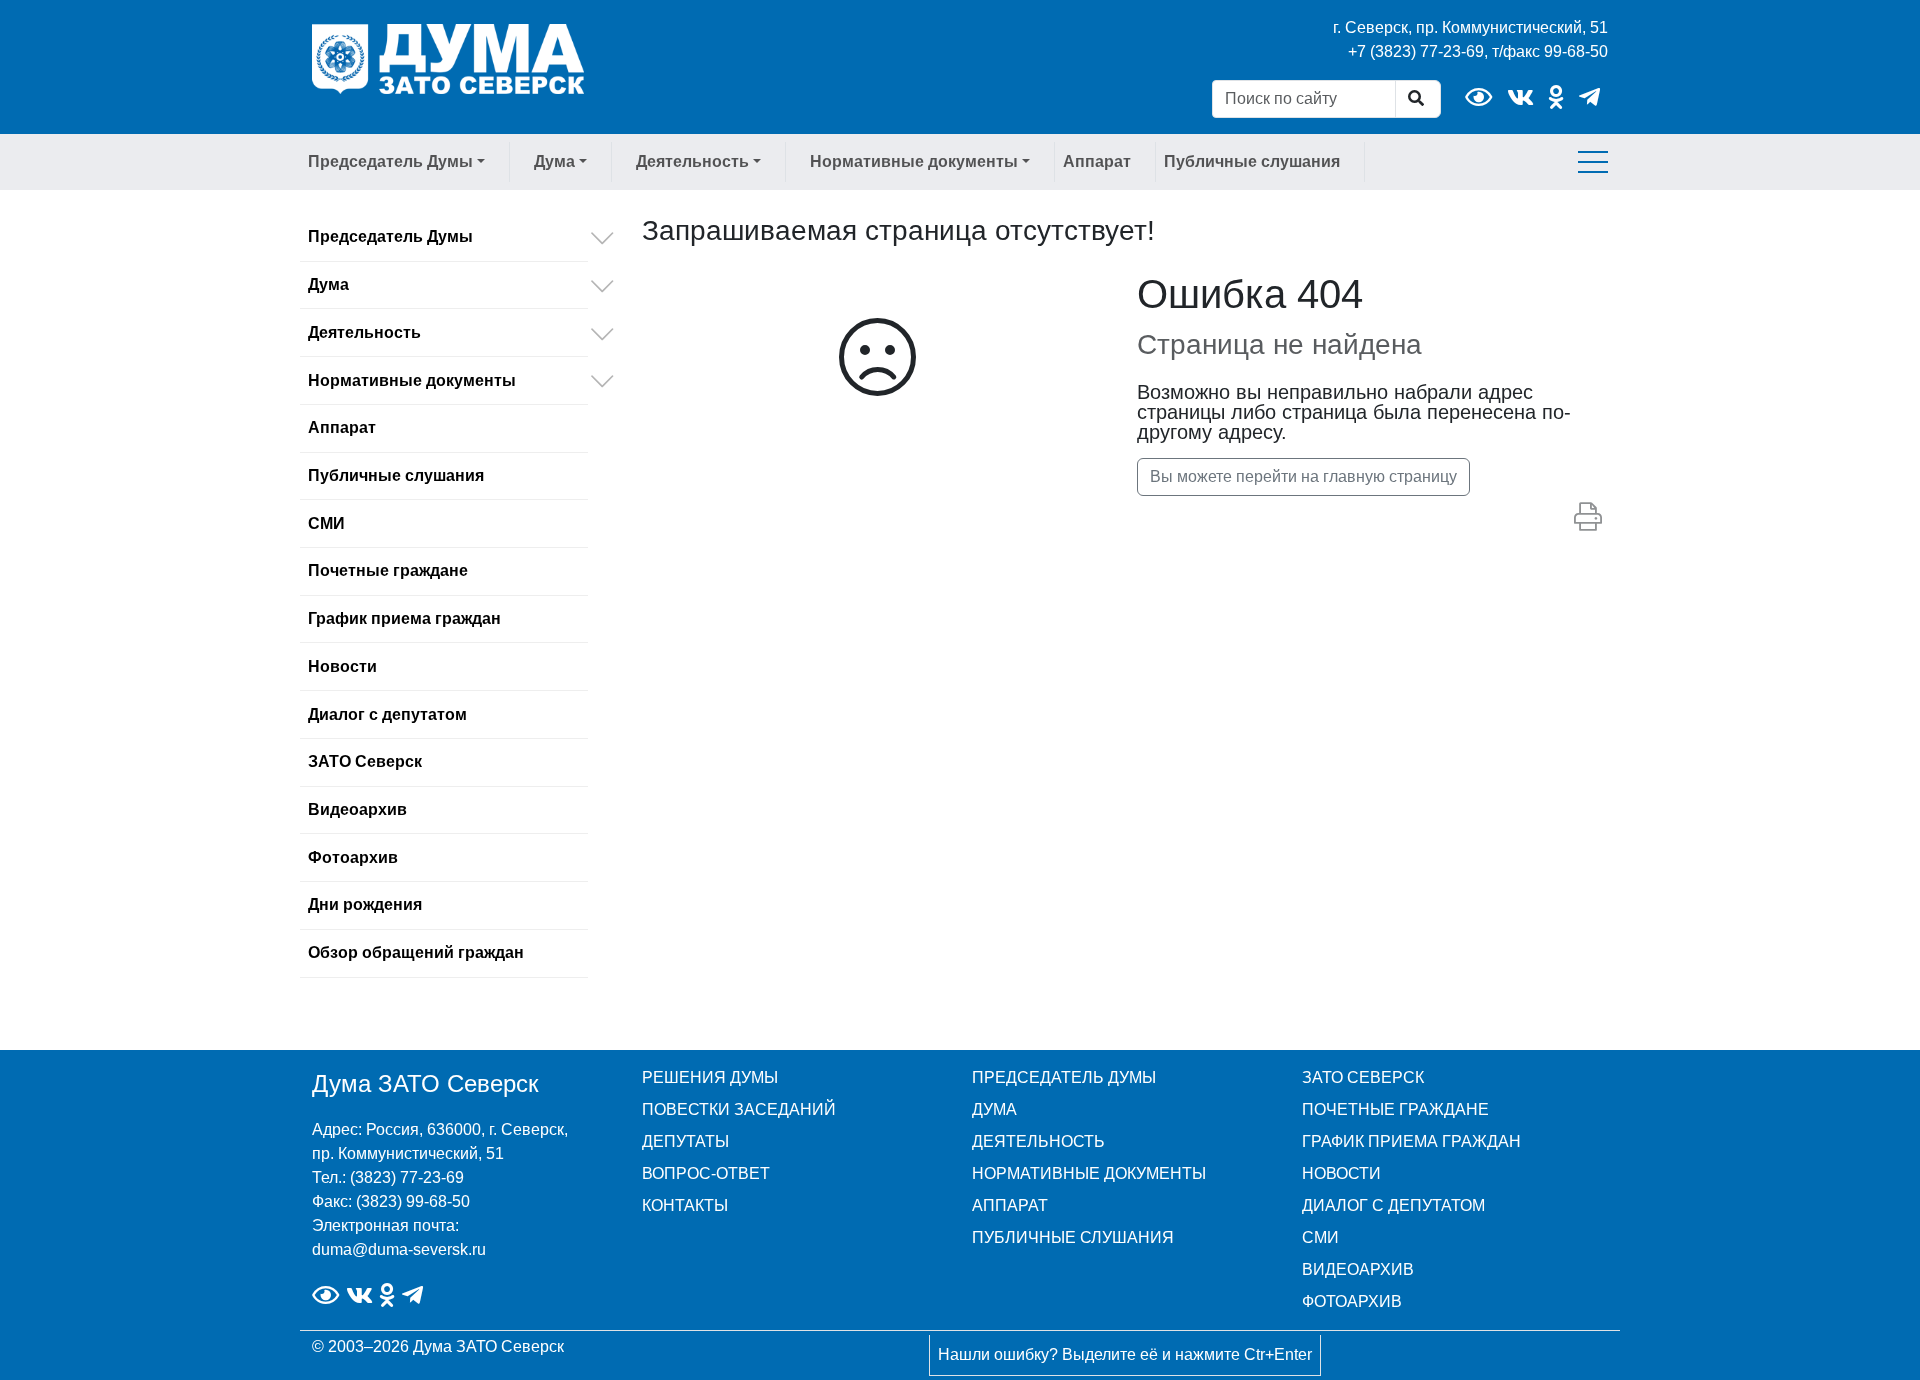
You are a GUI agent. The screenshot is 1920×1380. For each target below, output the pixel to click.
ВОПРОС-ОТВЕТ (706, 1173)
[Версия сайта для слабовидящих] (1478, 97)
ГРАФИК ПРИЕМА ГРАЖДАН (1411, 1141)
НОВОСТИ (1341, 1173)
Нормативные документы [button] (914, 161)
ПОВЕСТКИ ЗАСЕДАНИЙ (739, 1109)
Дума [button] (554, 161)
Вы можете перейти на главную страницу (1303, 476)
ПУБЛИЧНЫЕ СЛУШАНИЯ (1073, 1237)
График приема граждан (404, 618)
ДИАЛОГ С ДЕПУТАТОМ (1393, 1205)
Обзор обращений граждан (416, 952)
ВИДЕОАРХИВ (1358, 1269)
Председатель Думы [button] (390, 161)
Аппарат (1097, 161)
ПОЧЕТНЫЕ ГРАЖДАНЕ (1395, 1109)
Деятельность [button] (692, 161)
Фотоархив (353, 857)
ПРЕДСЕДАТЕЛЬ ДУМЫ (1064, 1077)
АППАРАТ (1010, 1205)
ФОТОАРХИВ (1352, 1301)
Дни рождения (365, 904)
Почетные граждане (388, 570)
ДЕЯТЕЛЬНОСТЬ (1038, 1141)
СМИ (326, 523)
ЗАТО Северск (365, 761)
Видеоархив (357, 809)
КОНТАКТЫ (685, 1205)
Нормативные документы (412, 380)
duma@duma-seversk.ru (399, 1249)
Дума (328, 284)
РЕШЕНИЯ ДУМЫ (710, 1077)
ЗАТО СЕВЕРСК (1363, 1077)
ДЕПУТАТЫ (685, 1141)
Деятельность (364, 332)
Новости (342, 666)
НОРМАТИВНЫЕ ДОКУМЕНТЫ (1089, 1173)
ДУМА (994, 1109)
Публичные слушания (1252, 161)
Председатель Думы (390, 236)
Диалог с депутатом (387, 714)
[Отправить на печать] (1588, 518)
